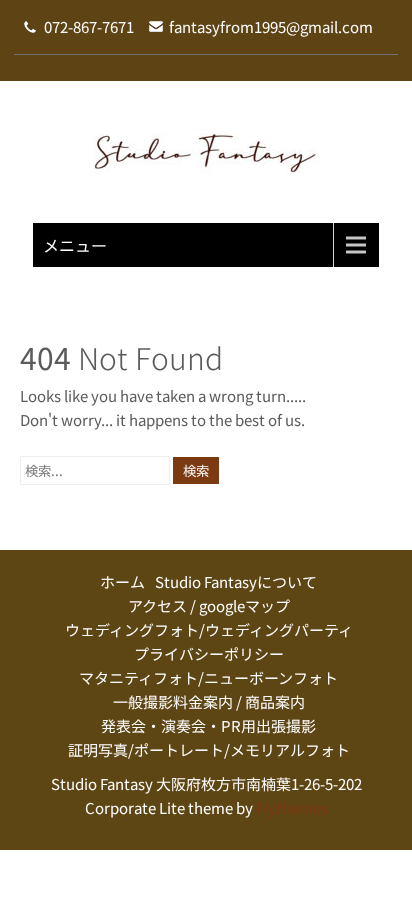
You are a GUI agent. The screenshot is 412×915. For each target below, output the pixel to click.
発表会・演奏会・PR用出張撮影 (208, 725)
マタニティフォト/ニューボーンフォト (208, 677)
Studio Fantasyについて (236, 581)
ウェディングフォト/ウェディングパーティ (209, 629)
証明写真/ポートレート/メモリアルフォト (209, 749)
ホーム (122, 581)
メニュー (75, 245)
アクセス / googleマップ (209, 605)
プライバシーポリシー (209, 653)
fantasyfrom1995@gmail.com (271, 26)
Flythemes (290, 807)
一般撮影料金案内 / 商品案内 (209, 701)
